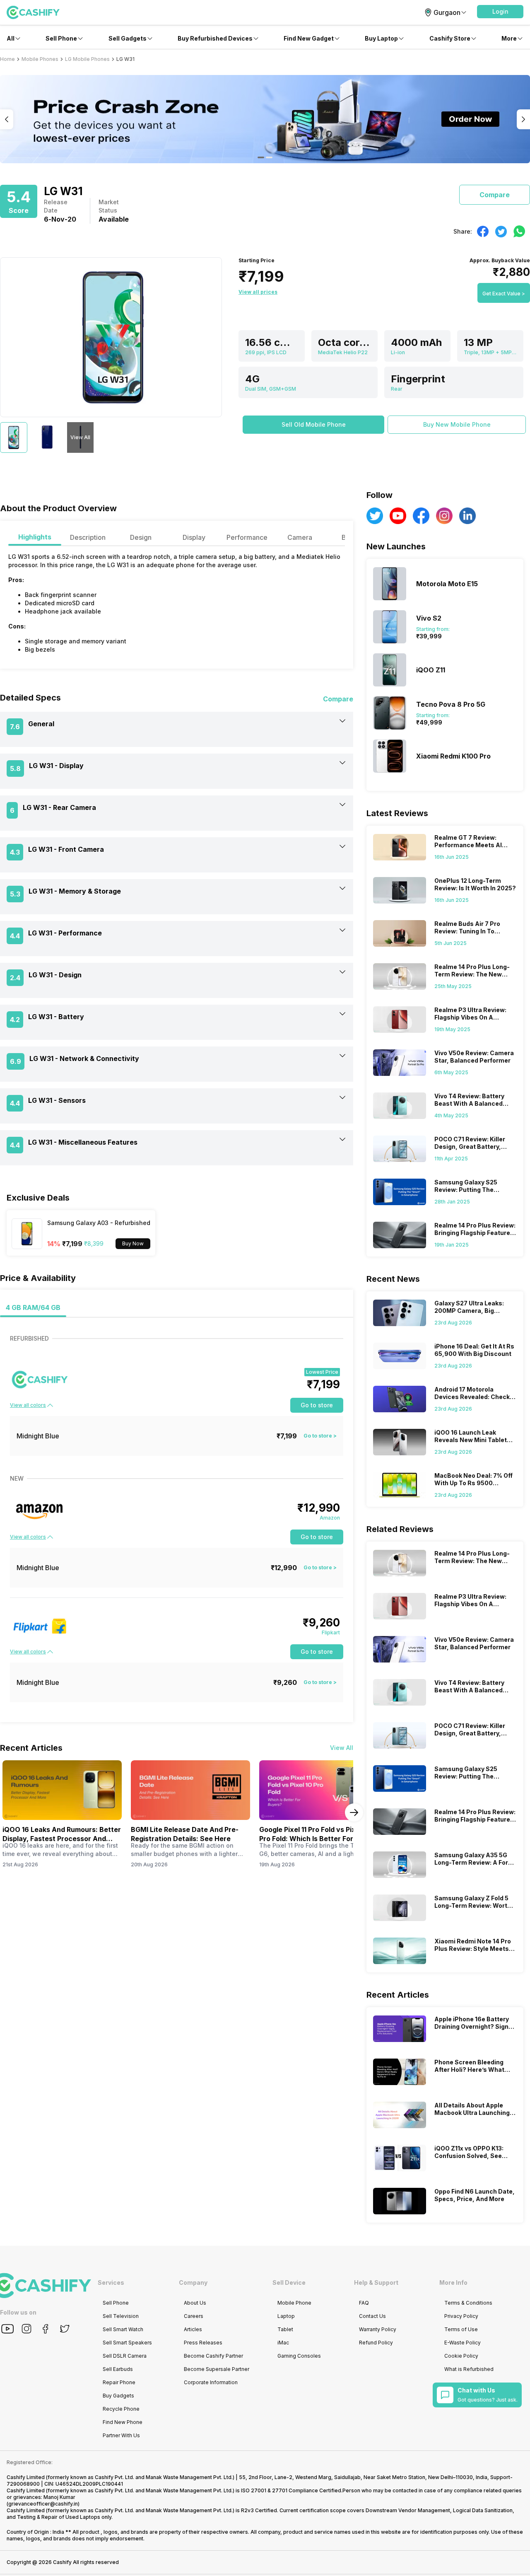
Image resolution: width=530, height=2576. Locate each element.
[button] (500, 12)
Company (193, 2282)
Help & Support (376, 2282)
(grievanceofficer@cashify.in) (43, 2504)
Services (111, 2282)
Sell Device (289, 2282)
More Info (453, 2282)
